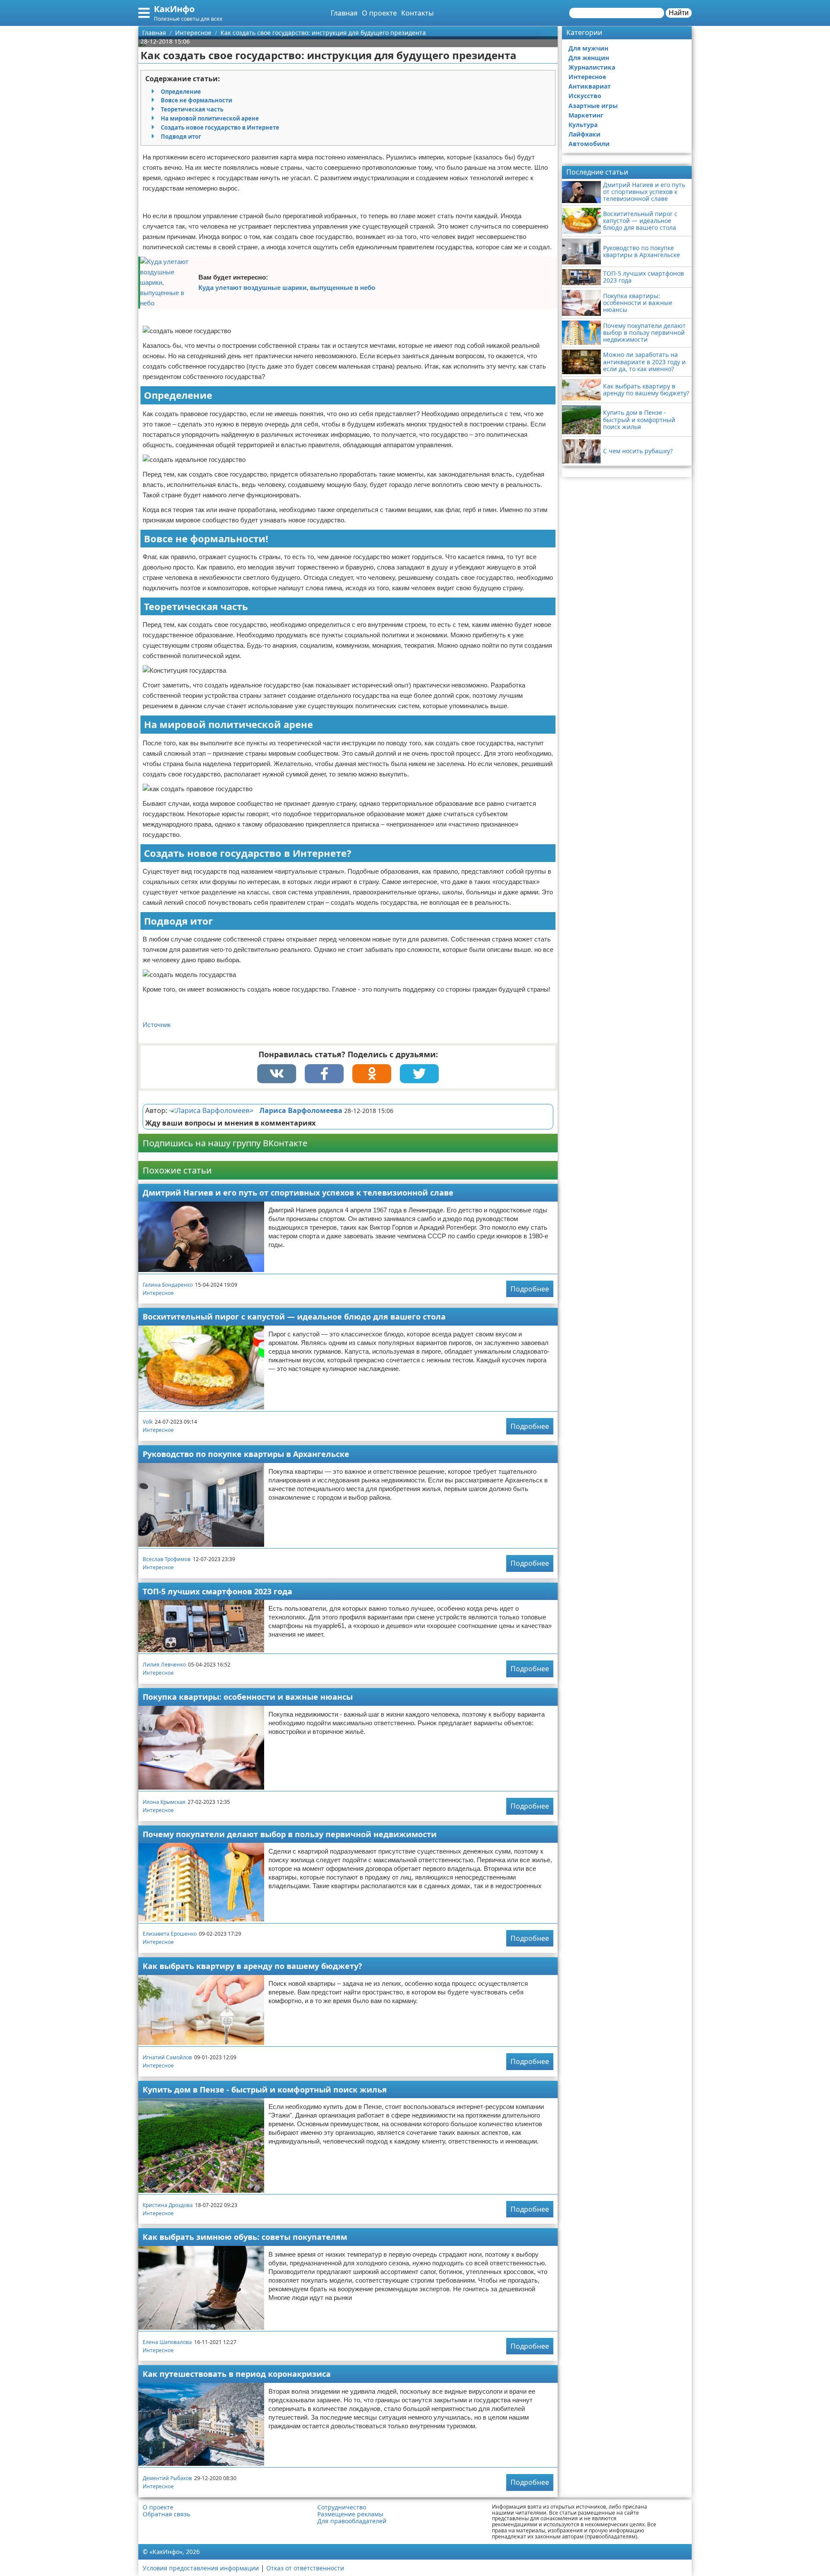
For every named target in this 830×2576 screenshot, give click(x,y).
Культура (583, 125)
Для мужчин (588, 48)
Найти (679, 13)
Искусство (585, 96)
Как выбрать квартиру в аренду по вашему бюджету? (252, 1966)
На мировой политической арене (210, 118)
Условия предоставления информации (201, 2568)
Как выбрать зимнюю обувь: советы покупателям (245, 2237)
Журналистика (592, 67)
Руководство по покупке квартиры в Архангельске (246, 1454)
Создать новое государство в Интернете (220, 127)
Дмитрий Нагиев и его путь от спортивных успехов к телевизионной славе (298, 1193)
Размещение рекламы (350, 2514)
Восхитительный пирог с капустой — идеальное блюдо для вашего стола (294, 1317)
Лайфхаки (584, 134)
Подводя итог (181, 137)
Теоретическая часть (192, 109)
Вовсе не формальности (196, 100)
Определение (181, 92)
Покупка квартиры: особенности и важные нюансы (248, 1697)
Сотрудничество (342, 2507)
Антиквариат (590, 86)
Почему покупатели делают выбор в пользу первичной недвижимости (290, 1834)
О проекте (379, 13)
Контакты (417, 13)
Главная (344, 13)
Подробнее (530, 1289)
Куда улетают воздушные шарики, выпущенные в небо (287, 288)
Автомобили (589, 144)
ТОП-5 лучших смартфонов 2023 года (217, 1591)
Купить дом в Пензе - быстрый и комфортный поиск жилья (265, 2089)
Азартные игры (593, 106)
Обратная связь (166, 2514)
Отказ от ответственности (305, 2568)
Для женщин (589, 58)
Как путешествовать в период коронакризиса (237, 2374)
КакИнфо (174, 9)
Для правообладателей (352, 2521)
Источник (157, 1025)
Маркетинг (586, 115)
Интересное (158, 1293)
